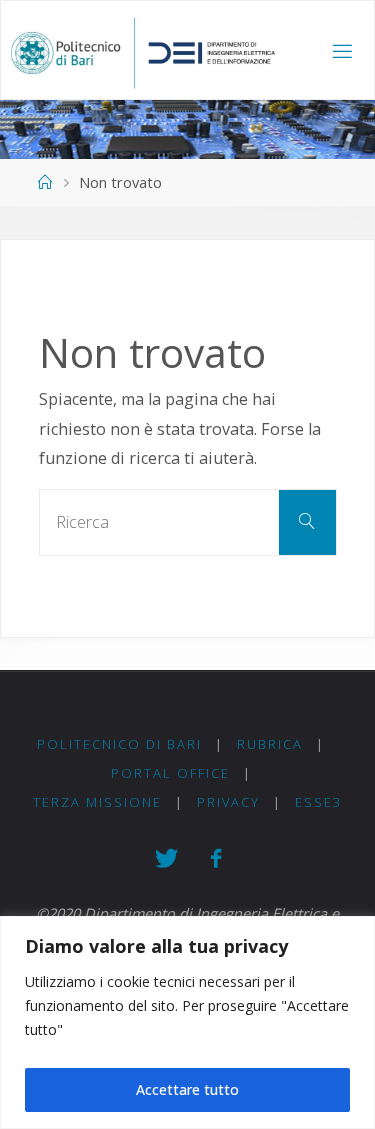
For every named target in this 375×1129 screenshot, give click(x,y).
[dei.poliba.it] (142, 51)
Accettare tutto (187, 1089)
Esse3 (318, 802)
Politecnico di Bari (119, 744)
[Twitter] (166, 858)
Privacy (228, 802)
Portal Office (170, 773)
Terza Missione (97, 802)
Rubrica (270, 744)
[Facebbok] (215, 858)
